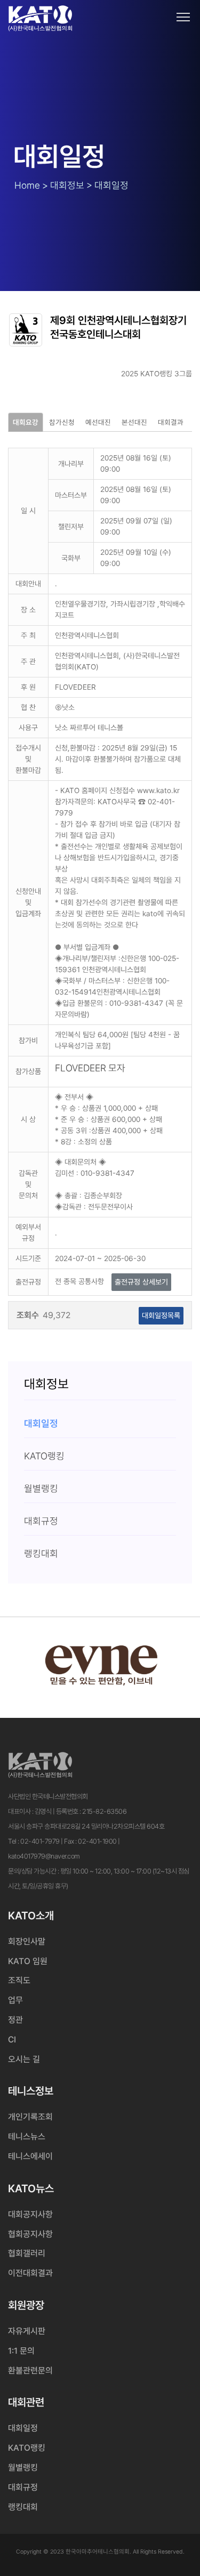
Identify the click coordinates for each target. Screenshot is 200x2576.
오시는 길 (24, 2059)
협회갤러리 (27, 2253)
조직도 (19, 1980)
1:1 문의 (21, 2351)
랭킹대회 (23, 2507)
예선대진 (98, 422)
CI (12, 2040)
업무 (15, 2000)
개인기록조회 (30, 2117)
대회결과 (171, 422)
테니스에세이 (30, 2156)
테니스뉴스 (27, 2137)
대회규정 (23, 2487)
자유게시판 (27, 2331)
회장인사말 (27, 1941)
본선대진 (134, 422)
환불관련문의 (30, 2371)
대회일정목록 (161, 1315)
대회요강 (26, 422)
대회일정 (23, 2428)
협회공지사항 (30, 2234)
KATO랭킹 (27, 2448)
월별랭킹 (23, 2468)
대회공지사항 (30, 2214)
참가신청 (62, 422)
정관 (15, 2020)
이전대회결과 (30, 2273)
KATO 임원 (28, 1961)
